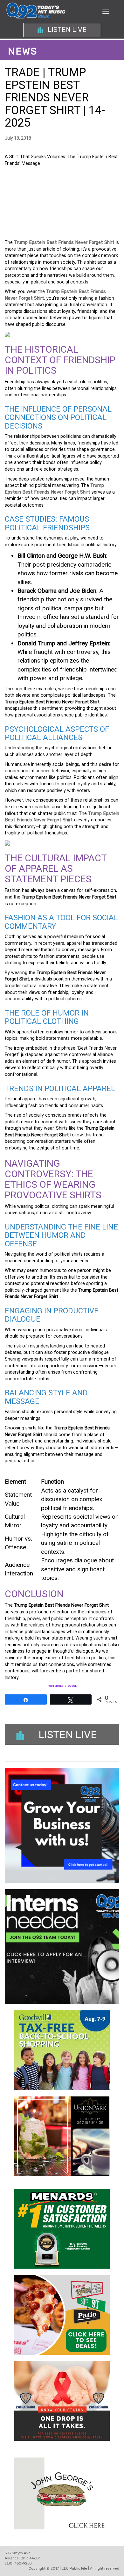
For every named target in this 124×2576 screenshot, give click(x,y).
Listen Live (66, 30)
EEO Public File (74, 2569)
